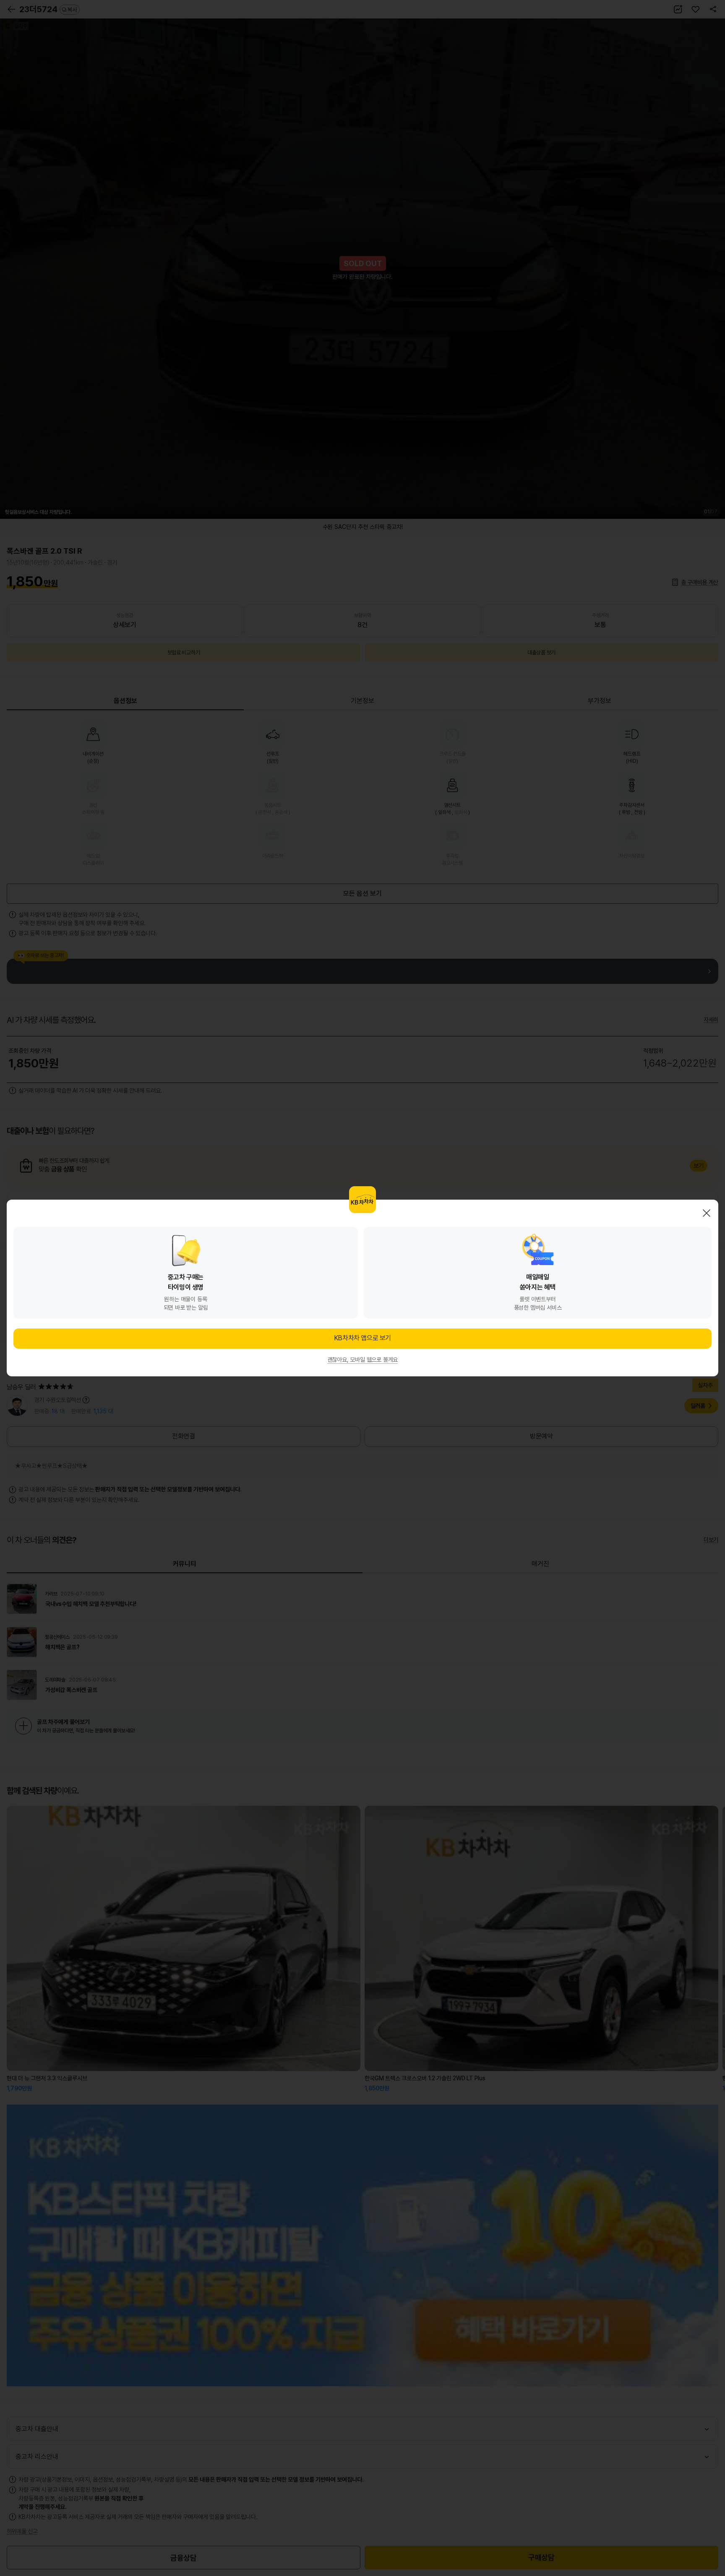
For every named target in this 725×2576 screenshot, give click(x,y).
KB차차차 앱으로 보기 (362, 1338)
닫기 (707, 1213)
